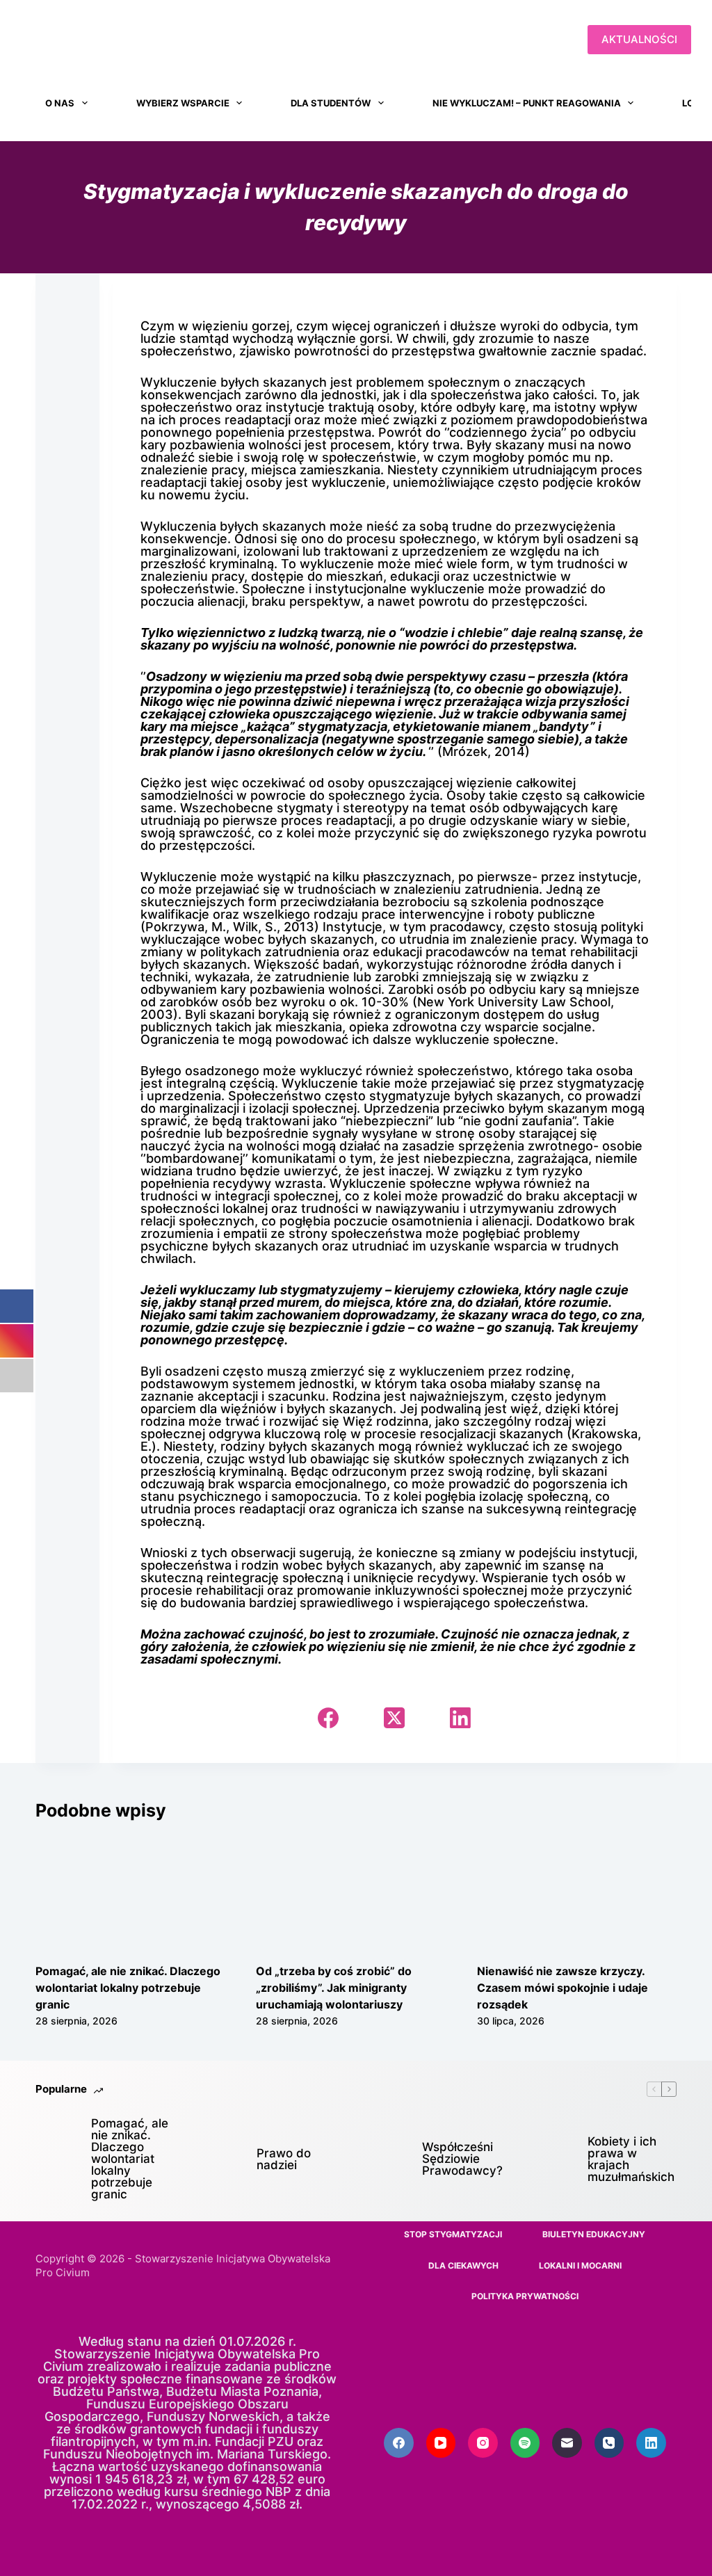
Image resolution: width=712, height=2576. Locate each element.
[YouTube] (441, 2443)
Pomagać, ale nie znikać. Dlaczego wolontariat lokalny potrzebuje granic (128, 1988)
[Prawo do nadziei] (222, 2159)
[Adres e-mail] (567, 2443)
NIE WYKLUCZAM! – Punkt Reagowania (527, 103)
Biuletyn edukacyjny (594, 2234)
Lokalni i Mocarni (580, 2265)
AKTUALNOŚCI (639, 39)
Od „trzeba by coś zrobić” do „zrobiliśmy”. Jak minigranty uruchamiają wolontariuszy (334, 1988)
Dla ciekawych (463, 2265)
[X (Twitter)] (394, 1718)
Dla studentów (331, 103)
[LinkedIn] (460, 1718)
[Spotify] (525, 2443)
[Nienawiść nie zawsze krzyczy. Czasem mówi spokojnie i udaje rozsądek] (577, 1892)
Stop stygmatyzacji (453, 2234)
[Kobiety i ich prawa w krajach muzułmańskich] (553, 2159)
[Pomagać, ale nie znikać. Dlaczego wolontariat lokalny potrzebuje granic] (135, 1892)
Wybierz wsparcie (183, 103)
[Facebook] (328, 1718)
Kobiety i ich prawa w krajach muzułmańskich (631, 2159)
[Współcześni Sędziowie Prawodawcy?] (387, 2159)
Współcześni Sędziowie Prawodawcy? (462, 2159)
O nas (60, 103)
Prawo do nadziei (284, 2159)
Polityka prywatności (525, 2296)
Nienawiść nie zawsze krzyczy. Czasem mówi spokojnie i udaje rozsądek (563, 1988)
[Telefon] (609, 2443)
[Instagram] (483, 2443)
